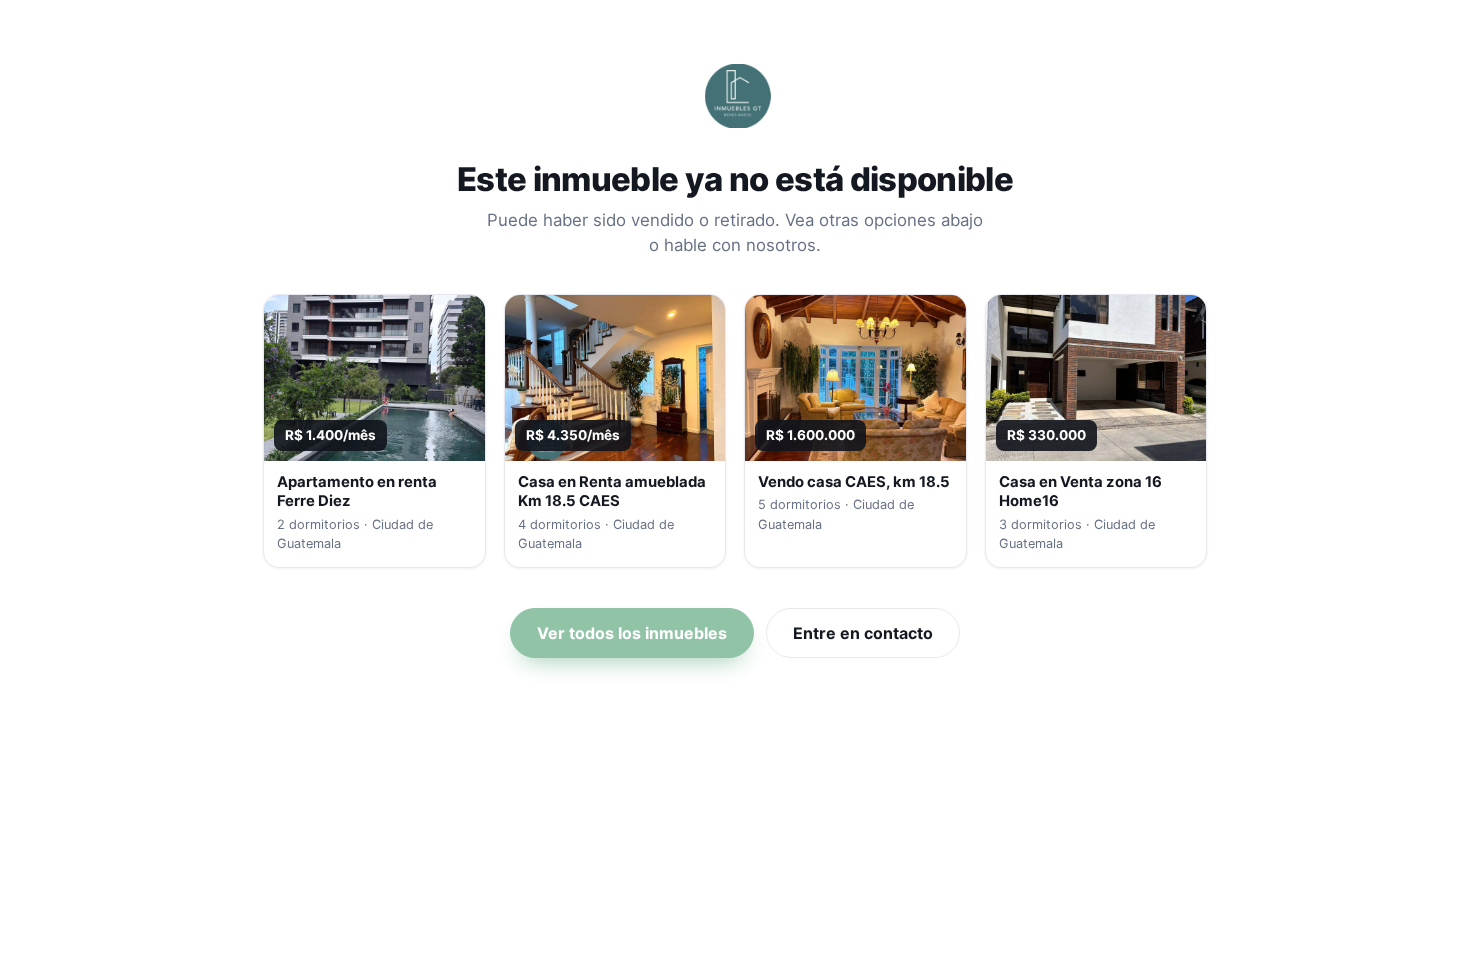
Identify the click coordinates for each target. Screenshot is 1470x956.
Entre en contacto (863, 633)
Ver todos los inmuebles (632, 633)
